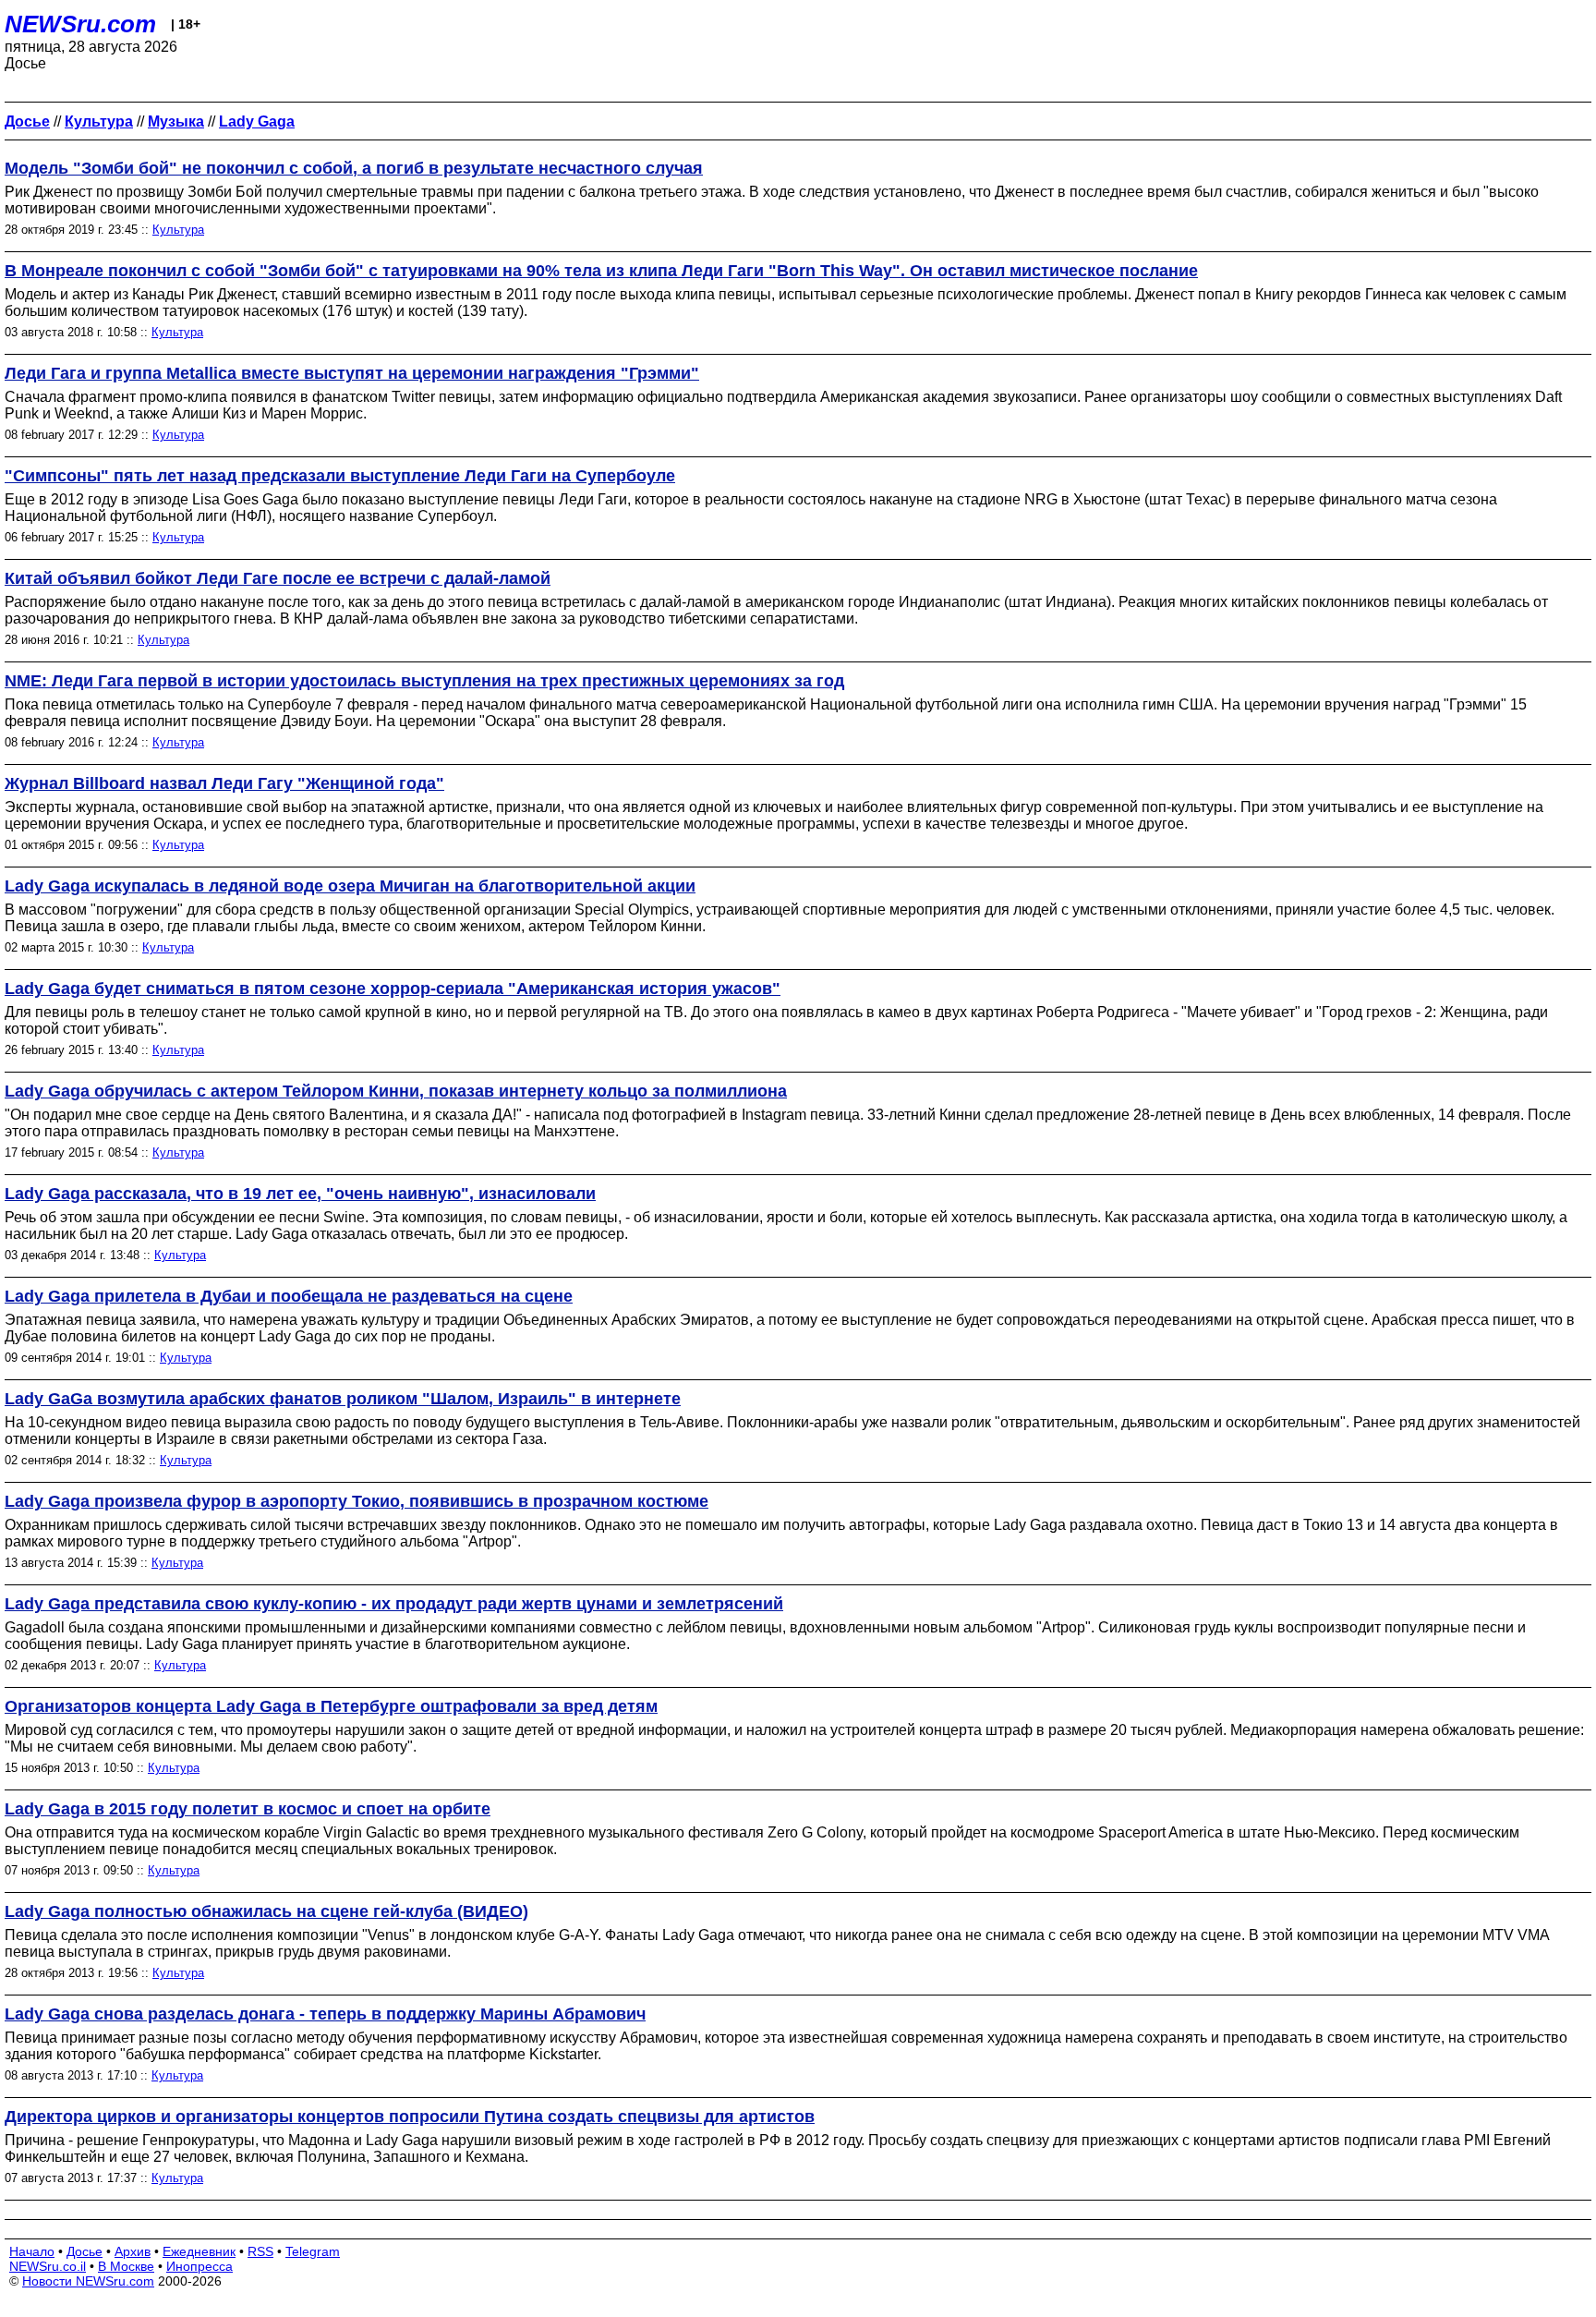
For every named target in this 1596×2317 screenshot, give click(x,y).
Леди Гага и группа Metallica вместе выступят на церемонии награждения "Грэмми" (352, 373)
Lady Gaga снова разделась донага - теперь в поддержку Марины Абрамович (325, 2014)
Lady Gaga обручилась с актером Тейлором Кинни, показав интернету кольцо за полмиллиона (396, 1091)
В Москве (126, 2266)
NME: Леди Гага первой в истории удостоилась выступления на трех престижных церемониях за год (424, 681)
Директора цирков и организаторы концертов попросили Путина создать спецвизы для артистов (410, 2117)
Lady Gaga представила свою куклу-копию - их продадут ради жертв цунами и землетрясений (394, 1604)
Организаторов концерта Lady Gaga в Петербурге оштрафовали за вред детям (331, 1706)
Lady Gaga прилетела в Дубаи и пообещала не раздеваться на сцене (289, 1296)
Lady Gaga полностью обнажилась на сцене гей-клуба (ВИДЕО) (266, 1911)
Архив (133, 2251)
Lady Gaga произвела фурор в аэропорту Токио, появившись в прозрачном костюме (357, 1501)
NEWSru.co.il (48, 2266)
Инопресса (199, 2266)
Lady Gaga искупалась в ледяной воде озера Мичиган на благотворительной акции (350, 886)
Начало (32, 2251)
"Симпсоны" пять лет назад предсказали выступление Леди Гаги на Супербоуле (340, 476)
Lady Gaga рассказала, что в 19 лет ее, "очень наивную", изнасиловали (300, 1194)
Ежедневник (199, 2251)
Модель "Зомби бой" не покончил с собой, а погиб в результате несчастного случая (354, 168)
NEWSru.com (80, 24)
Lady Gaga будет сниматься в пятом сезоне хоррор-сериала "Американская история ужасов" (393, 989)
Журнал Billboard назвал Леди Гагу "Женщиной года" (224, 783)
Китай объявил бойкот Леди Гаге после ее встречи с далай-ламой (278, 578)
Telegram (313, 2251)
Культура (178, 230)
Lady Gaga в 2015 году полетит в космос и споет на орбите (248, 1809)
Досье (85, 2251)
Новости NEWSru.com (88, 2281)
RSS (260, 2251)
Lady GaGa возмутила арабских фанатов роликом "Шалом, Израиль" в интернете (343, 1399)
